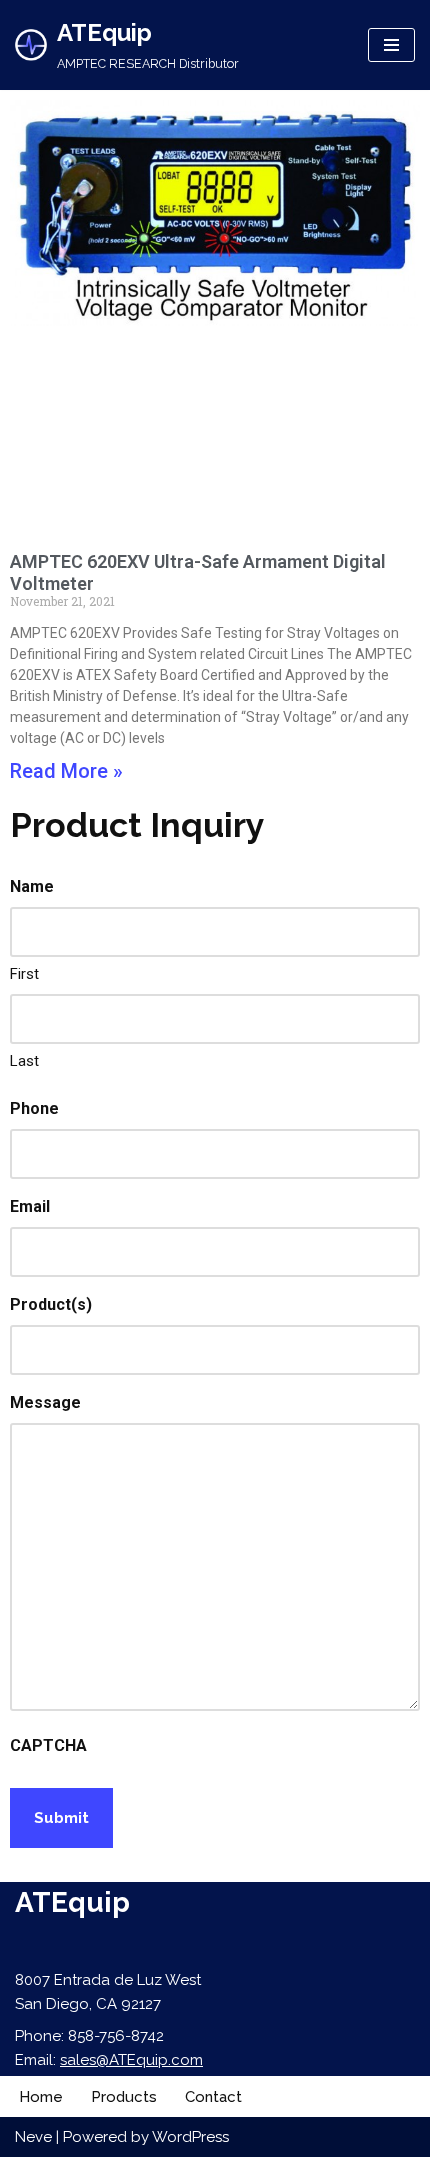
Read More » (66, 771)
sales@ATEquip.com (131, 2060)
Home (41, 2097)
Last (24, 1061)
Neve (33, 2137)
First (24, 974)
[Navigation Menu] (391, 45)
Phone (34, 1108)
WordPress (190, 2137)
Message (45, 1402)
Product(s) (51, 1304)
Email (30, 1206)
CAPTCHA (48, 1745)
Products (124, 2097)
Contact (213, 2097)
